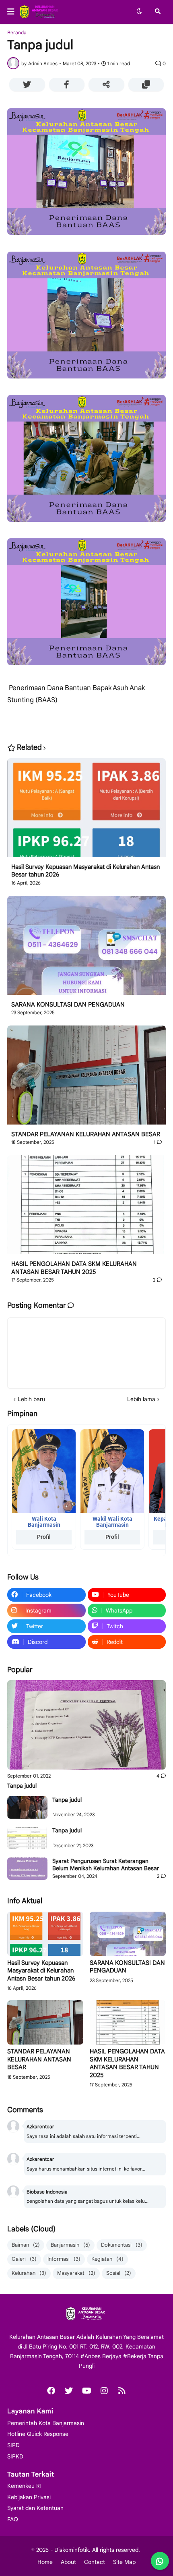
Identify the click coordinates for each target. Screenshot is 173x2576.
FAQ (13, 2519)
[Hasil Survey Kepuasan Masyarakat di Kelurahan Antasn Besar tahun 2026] (86, 811)
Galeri (24, 2259)
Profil (44, 1537)
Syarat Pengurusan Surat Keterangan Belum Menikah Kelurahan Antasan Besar (106, 1865)
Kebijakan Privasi (29, 2497)
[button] (13, 12)
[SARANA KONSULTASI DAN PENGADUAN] (86, 948)
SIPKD (15, 2456)
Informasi (64, 2259)
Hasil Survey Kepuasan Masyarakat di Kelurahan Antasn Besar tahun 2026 (85, 871)
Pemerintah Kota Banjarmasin (46, 2423)
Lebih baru (31, 1399)
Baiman (26, 2245)
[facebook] (51, 2391)
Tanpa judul (22, 1786)
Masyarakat (76, 2273)
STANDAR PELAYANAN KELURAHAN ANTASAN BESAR (86, 1134)
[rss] (122, 2391)
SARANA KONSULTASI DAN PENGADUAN (68, 1005)
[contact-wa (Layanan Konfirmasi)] (160, 2561)
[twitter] (69, 2391)
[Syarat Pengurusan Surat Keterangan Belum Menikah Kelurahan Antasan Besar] (27, 1869)
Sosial (119, 2273)
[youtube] (86, 2391)
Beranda (17, 33)
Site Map (124, 2562)
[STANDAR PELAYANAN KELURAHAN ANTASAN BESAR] (86, 1078)
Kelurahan (29, 2273)
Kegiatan (107, 2259)
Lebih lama (141, 1399)
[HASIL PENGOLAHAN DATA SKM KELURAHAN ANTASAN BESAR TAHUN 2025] (86, 1208)
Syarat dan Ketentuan (35, 2508)
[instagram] (104, 2391)
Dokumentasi (122, 2245)
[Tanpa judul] (86, 1725)
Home (45, 2562)
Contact (95, 2562)
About (68, 2562)
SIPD (13, 2445)
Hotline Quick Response (38, 2434)
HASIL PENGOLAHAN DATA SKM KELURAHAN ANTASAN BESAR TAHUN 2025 (74, 1268)
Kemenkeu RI (24, 2486)
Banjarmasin (70, 2245)
